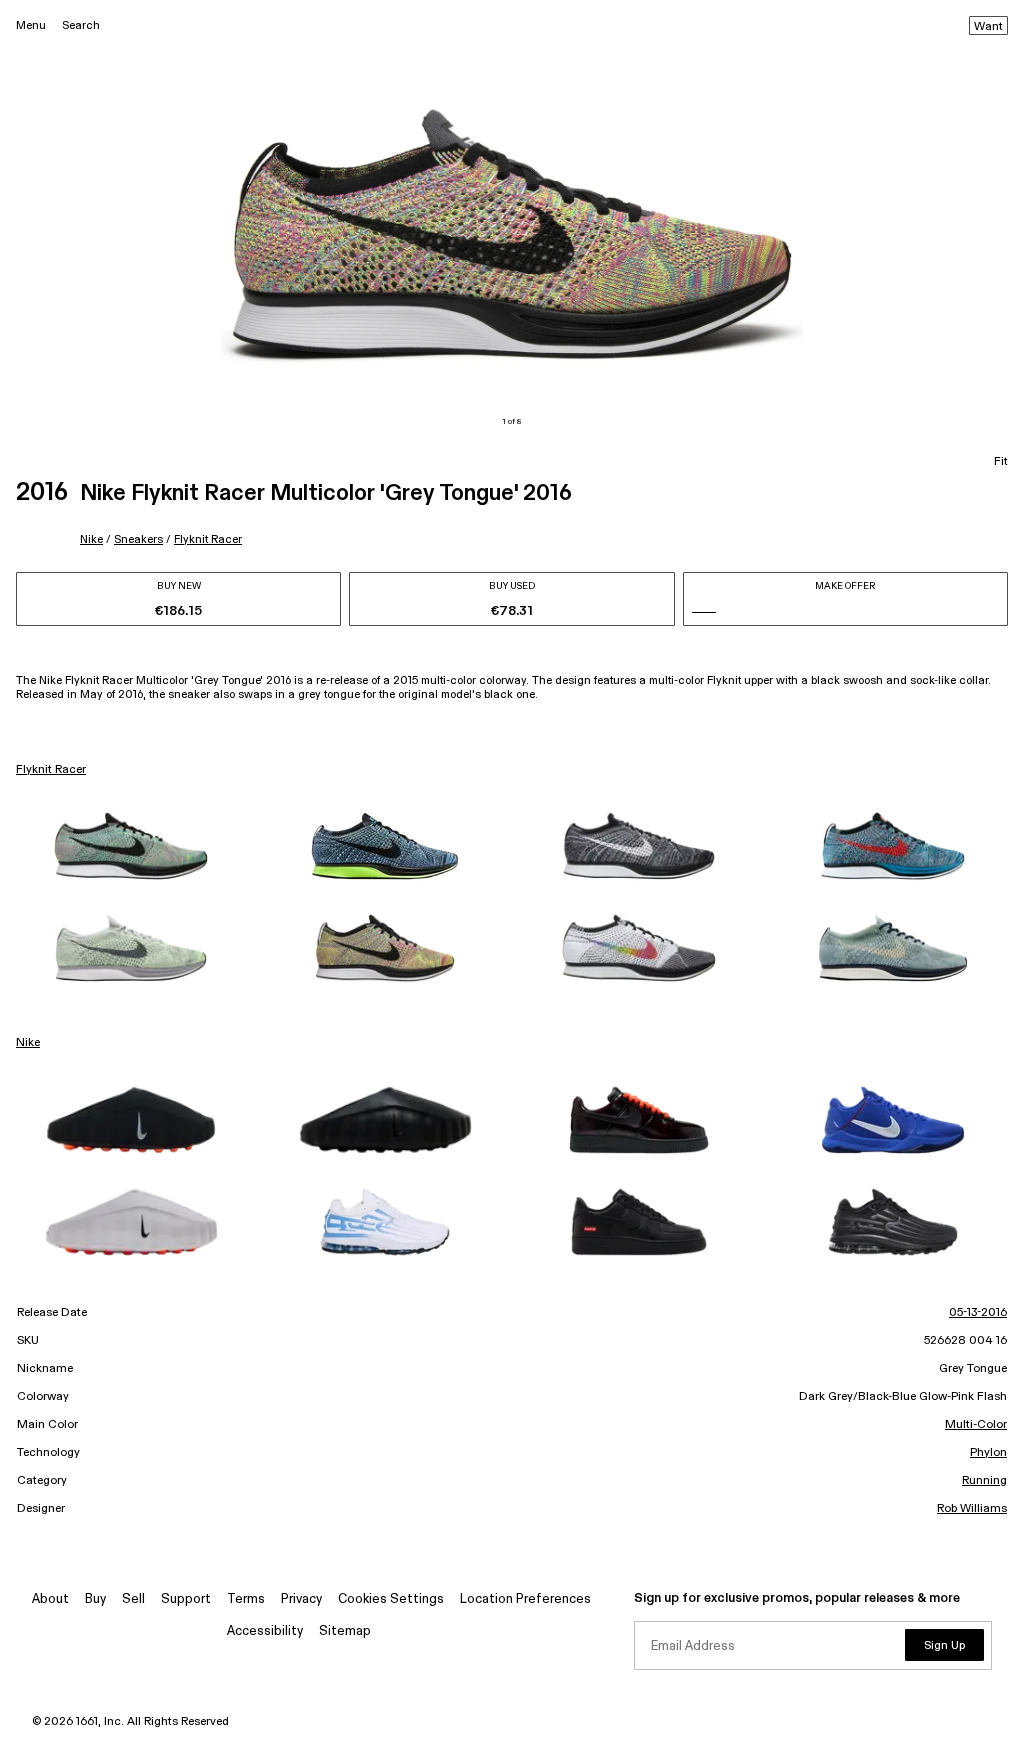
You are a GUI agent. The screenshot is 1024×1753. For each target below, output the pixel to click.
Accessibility (265, 1631)
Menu (31, 25)
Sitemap (345, 1631)
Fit (1001, 462)
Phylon (988, 1453)
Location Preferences (525, 1599)
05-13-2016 (978, 1313)
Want (988, 27)
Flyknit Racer (208, 539)
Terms (246, 1599)
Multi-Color (976, 1425)
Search (81, 25)
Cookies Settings (391, 1599)
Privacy (301, 1599)
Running (984, 1481)
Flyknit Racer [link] (51, 770)
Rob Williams (972, 1509)
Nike (91, 539)
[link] (131, 846)
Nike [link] (28, 1043)
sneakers (138, 539)
